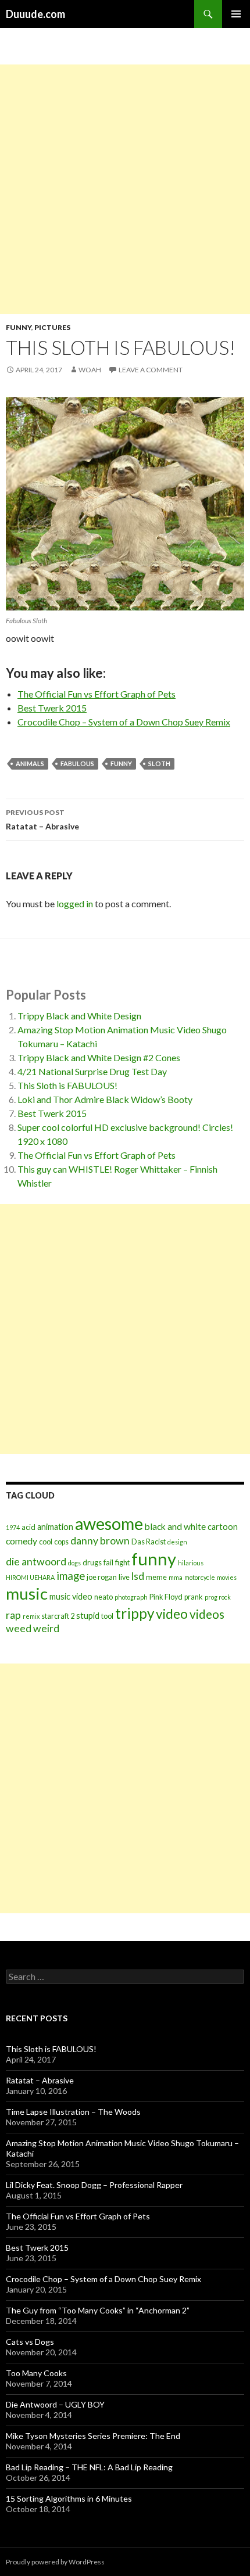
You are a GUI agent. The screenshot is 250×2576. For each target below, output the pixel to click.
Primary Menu (236, 14)
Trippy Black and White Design (79, 1016)
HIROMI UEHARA (30, 1577)
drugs (92, 1563)
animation (55, 1527)
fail (108, 1563)
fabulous (77, 764)
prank (194, 1597)
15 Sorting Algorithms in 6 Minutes (69, 2498)
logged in (75, 903)
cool (46, 1542)
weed (19, 1628)
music (27, 1594)
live (124, 1577)
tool (107, 1616)
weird (46, 1628)
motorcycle (200, 1577)
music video (71, 1596)
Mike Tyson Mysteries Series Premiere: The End (93, 2436)
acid (28, 1527)
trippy (135, 1613)
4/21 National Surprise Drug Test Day (92, 1071)
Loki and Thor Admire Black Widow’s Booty (105, 1099)
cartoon (223, 1527)
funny (121, 764)
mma (176, 1577)
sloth (159, 764)
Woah (90, 370)
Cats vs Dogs (30, 2342)
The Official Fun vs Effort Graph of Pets (97, 694)
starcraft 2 (58, 1616)
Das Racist (149, 1542)
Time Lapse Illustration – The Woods (73, 2112)
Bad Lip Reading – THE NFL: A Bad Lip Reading (89, 2467)
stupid (88, 1616)
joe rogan (102, 1577)
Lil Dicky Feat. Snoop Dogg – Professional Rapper (94, 2185)
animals (30, 764)
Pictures (52, 327)
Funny (19, 327)
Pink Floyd (166, 1597)
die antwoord (36, 1562)
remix (31, 1616)
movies (227, 1577)
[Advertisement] (125, 189)
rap (13, 1615)
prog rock (218, 1597)
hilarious (191, 1563)
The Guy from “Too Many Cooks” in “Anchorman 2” (98, 2310)
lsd (138, 1576)
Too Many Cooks (36, 2373)
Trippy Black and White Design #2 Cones (99, 1057)
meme (156, 1577)
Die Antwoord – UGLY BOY (55, 2404)
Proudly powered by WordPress (55, 2562)
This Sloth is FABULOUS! (67, 1085)
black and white (175, 1526)
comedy (22, 1541)
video (172, 1614)
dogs (74, 1563)
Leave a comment (151, 370)
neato (103, 1597)
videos (207, 1614)
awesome (109, 1524)
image (71, 1576)
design (177, 1542)
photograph (131, 1597)
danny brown (100, 1541)
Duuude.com (35, 14)
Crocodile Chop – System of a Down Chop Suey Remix (124, 722)
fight (122, 1563)
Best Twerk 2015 (52, 708)
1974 (13, 1527)
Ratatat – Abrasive (42, 820)
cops (61, 1542)
